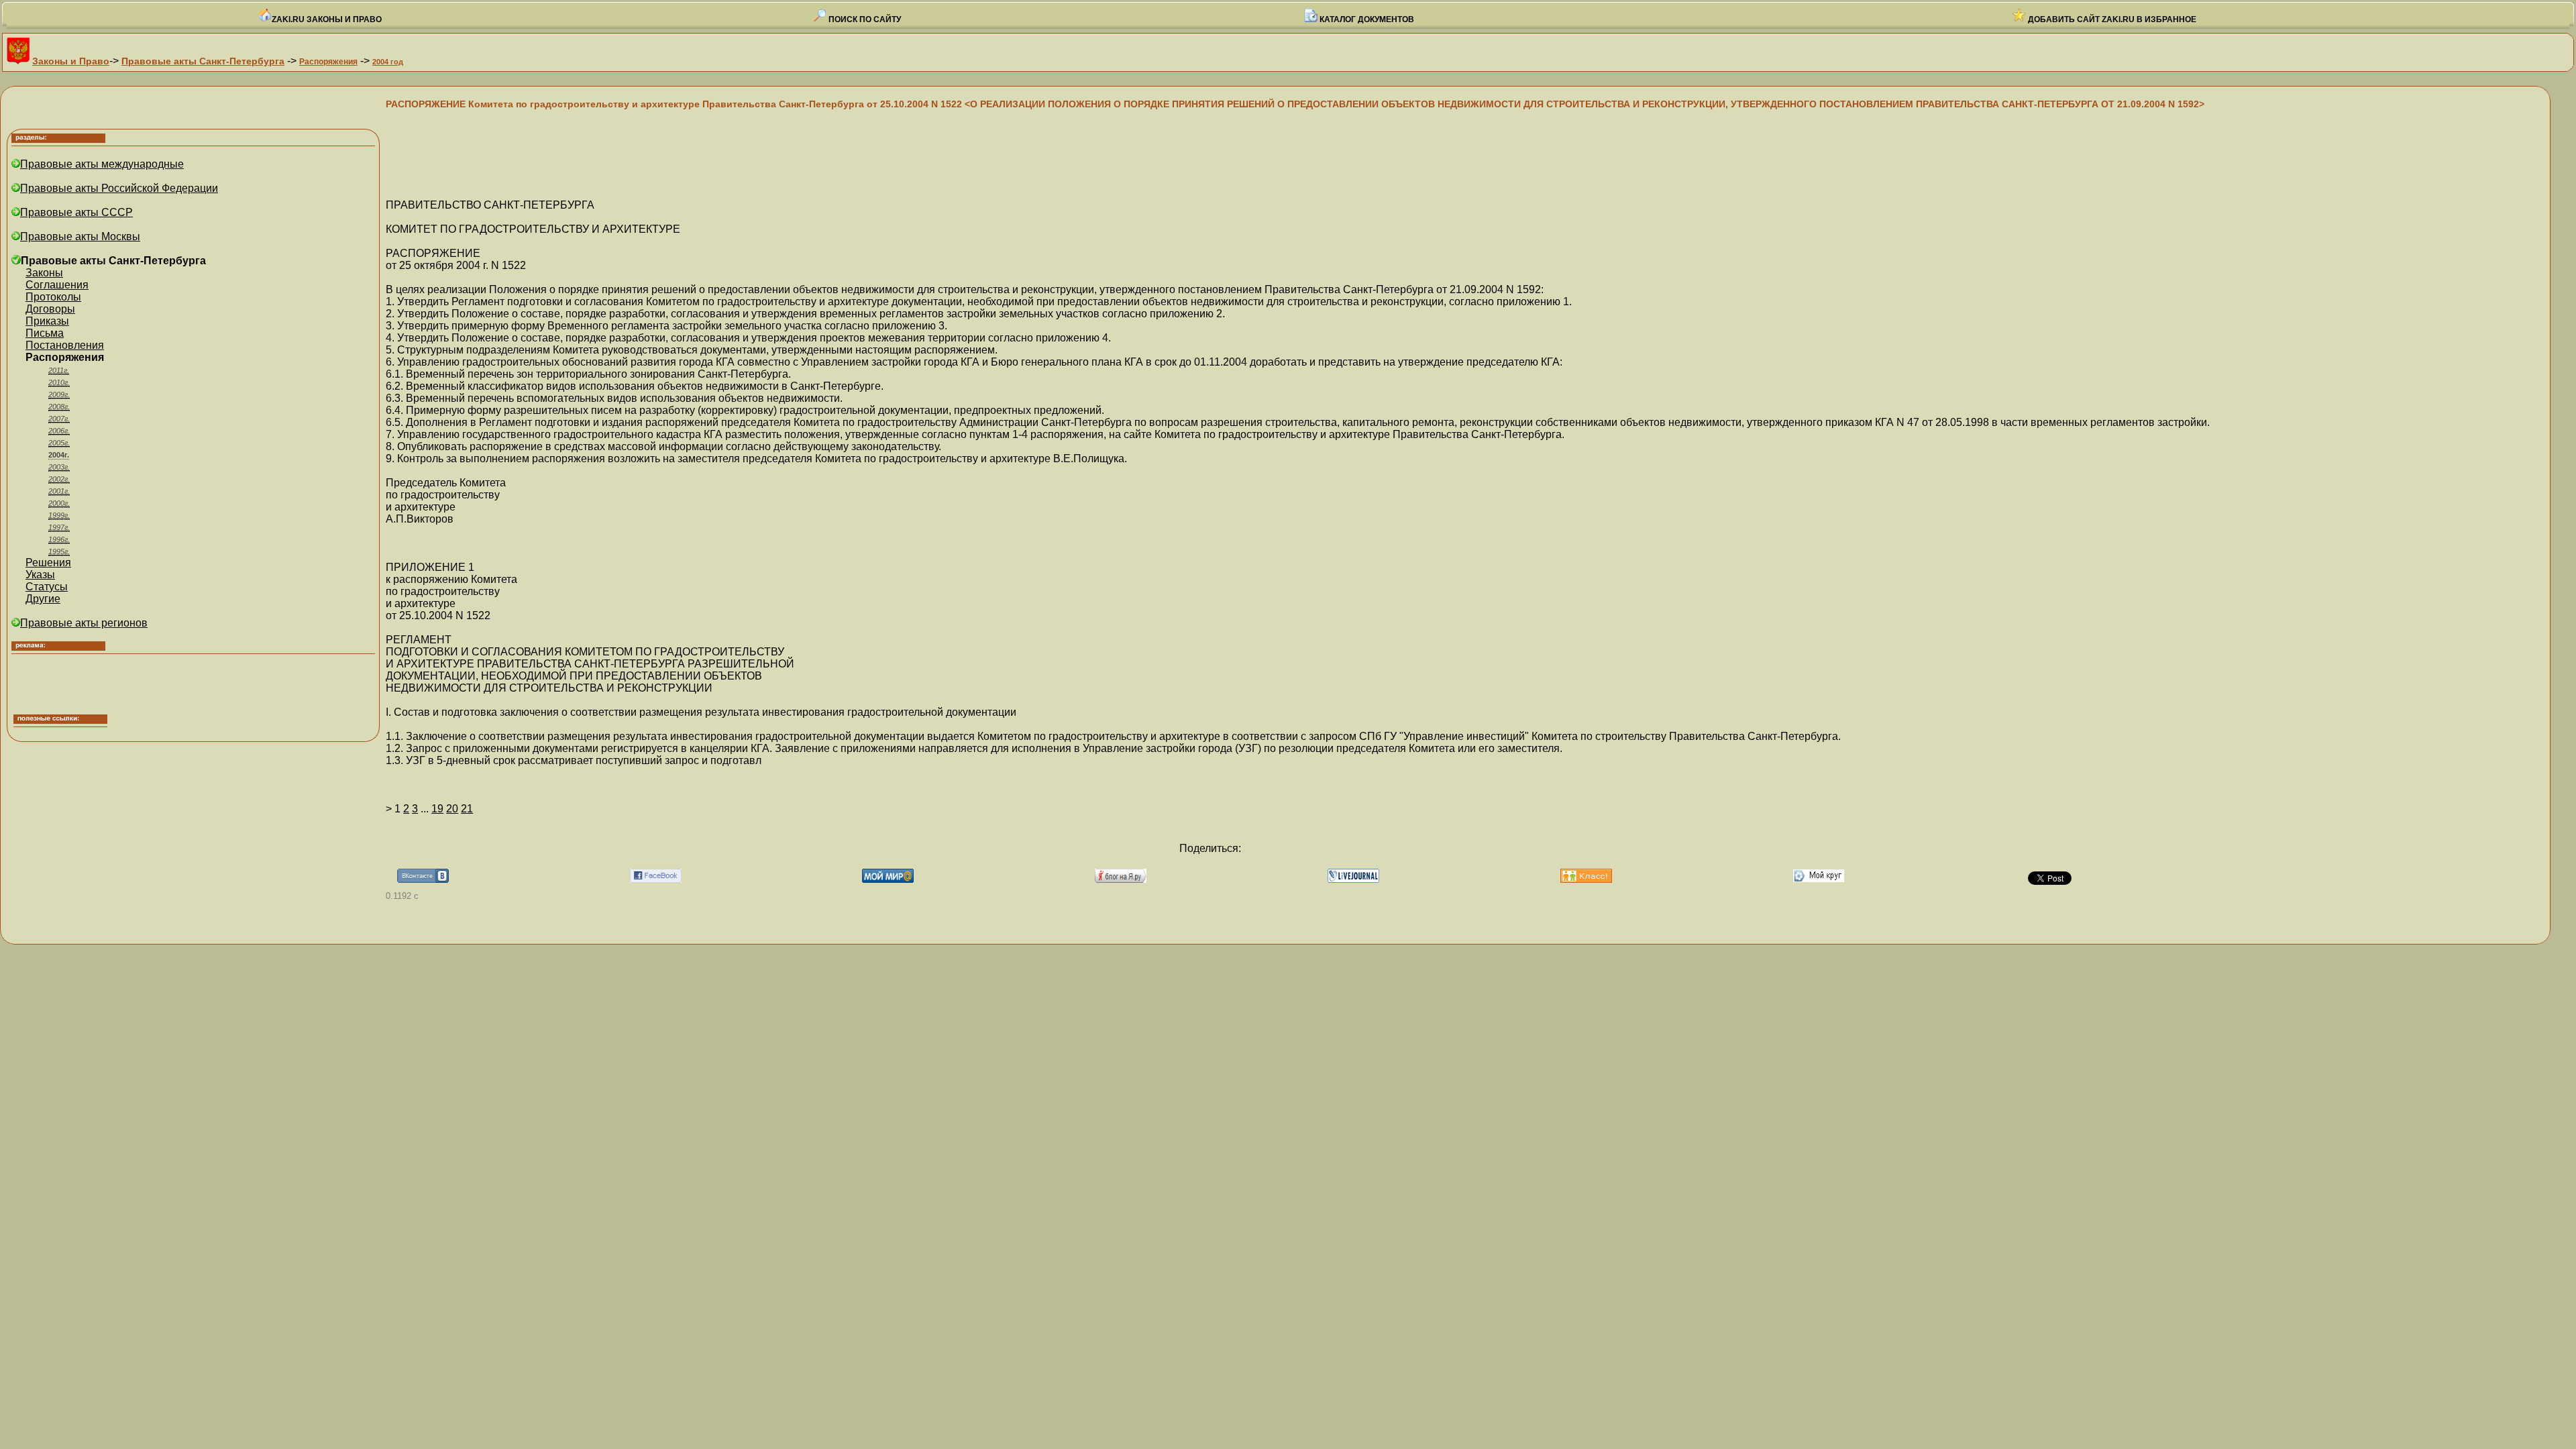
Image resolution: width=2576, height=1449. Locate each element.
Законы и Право (71, 61)
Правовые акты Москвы (80, 236)
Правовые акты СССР (76, 212)
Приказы (47, 321)
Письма (45, 333)
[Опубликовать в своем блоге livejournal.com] (1353, 879)
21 (467, 809)
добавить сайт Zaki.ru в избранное (2111, 19)
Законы (44, 273)
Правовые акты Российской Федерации (119, 188)
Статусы (47, 587)
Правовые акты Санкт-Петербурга (203, 61)
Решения (48, 562)
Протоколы (53, 297)
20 (452, 809)
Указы (40, 575)
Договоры (50, 309)
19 (437, 809)
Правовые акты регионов (84, 623)
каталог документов (1366, 19)
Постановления (65, 345)
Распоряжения (328, 62)
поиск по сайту (864, 19)
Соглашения (57, 285)
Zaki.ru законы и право (327, 19)
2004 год (388, 62)
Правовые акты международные (102, 164)
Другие (43, 599)
